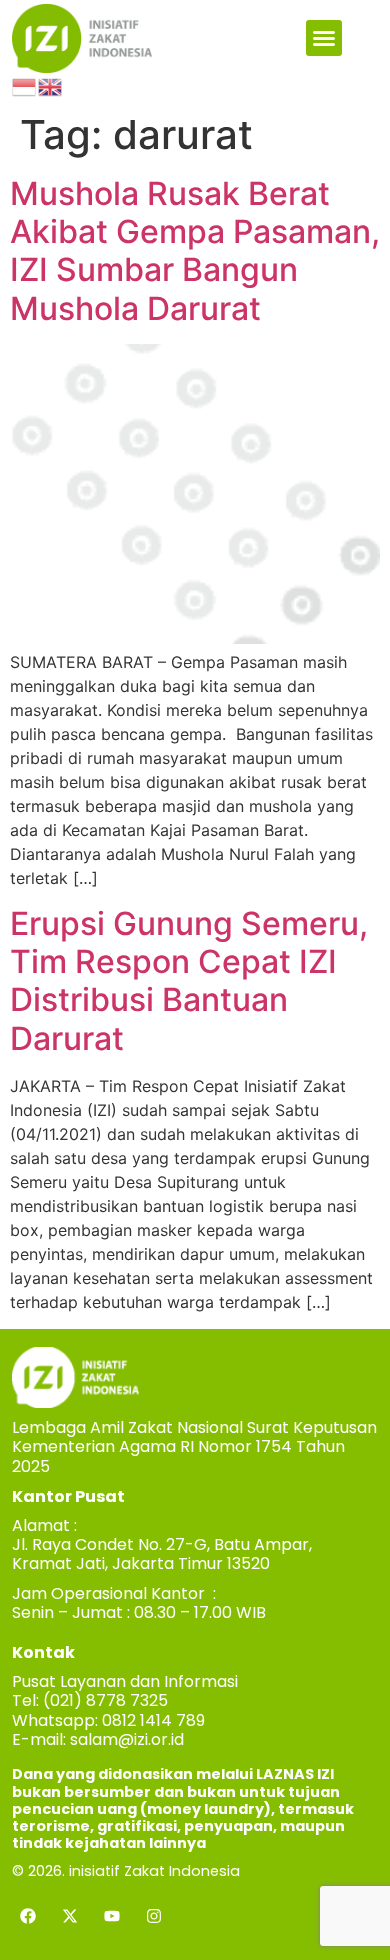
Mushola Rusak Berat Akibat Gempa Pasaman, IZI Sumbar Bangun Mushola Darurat (195, 251)
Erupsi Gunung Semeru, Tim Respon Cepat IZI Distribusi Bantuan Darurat (189, 981)
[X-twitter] (70, 1916)
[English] (51, 85)
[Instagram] (154, 1916)
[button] (324, 38)
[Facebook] (28, 1916)
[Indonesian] (25, 85)
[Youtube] (112, 1916)
